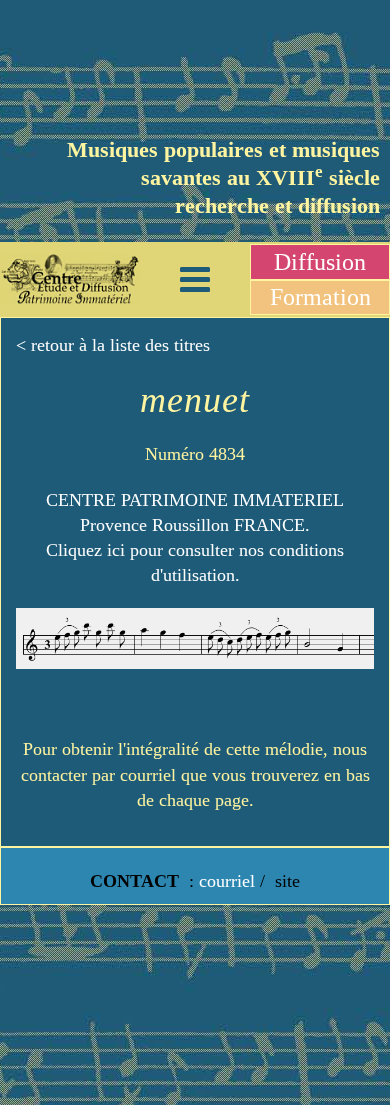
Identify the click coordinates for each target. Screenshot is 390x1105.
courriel (227, 881)
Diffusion (320, 262)
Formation (320, 297)
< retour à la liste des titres (113, 345)
